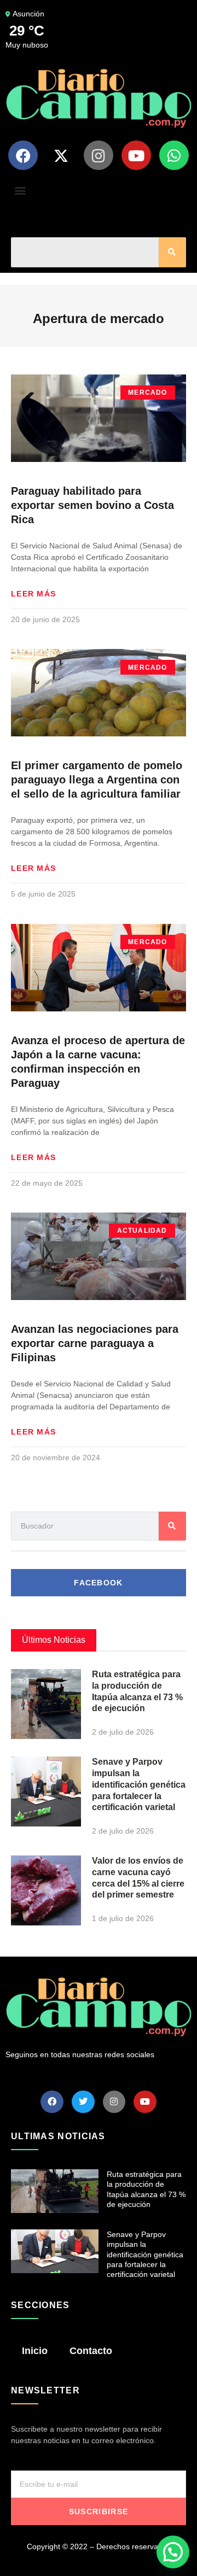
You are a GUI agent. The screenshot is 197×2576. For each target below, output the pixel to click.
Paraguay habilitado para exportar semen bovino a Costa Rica (92, 505)
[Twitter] (83, 2102)
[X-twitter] (61, 155)
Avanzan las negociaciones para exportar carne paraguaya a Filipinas (95, 1343)
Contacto (91, 2351)
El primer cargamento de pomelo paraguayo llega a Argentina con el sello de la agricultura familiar (97, 780)
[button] (20, 190)
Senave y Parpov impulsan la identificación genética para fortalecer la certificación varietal (139, 1784)
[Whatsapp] (174, 155)
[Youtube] (136, 155)
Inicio (35, 2351)
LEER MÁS (33, 594)
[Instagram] (99, 155)
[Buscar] (172, 252)
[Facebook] (23, 155)
